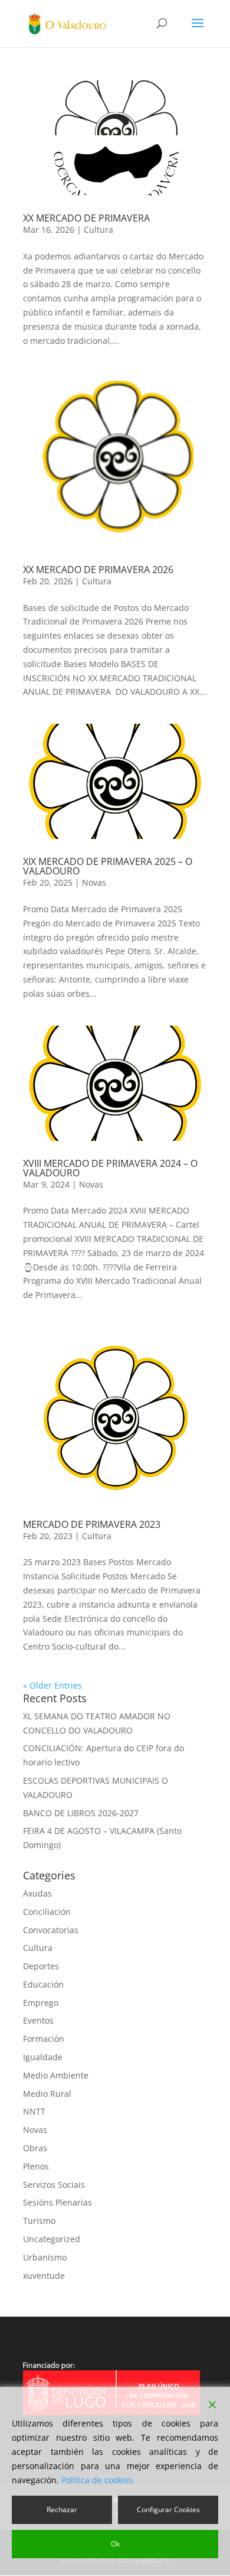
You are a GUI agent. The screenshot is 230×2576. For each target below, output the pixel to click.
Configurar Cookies (168, 2510)
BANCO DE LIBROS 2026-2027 (81, 1813)
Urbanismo (45, 2257)
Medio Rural (47, 2094)
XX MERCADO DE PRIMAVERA (86, 218)
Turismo (39, 2221)
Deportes (41, 1966)
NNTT (34, 2111)
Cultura (98, 230)
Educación (43, 1984)
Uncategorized (52, 2239)
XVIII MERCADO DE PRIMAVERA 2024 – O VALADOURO (110, 1168)
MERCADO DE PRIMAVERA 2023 (92, 1524)
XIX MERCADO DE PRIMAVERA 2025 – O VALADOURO (108, 866)
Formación (44, 2039)
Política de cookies (97, 2480)
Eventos (38, 2020)
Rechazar (62, 2510)
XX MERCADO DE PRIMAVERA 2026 (98, 570)
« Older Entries (52, 1685)
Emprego (41, 2003)
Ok (115, 2544)
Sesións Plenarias (57, 2202)
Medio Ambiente (56, 2075)
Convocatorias (51, 1930)
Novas (94, 882)
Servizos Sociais (54, 2185)
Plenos (36, 2166)
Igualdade (43, 2057)
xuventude (44, 2276)
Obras (35, 2148)
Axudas (37, 1893)
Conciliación (47, 1912)
